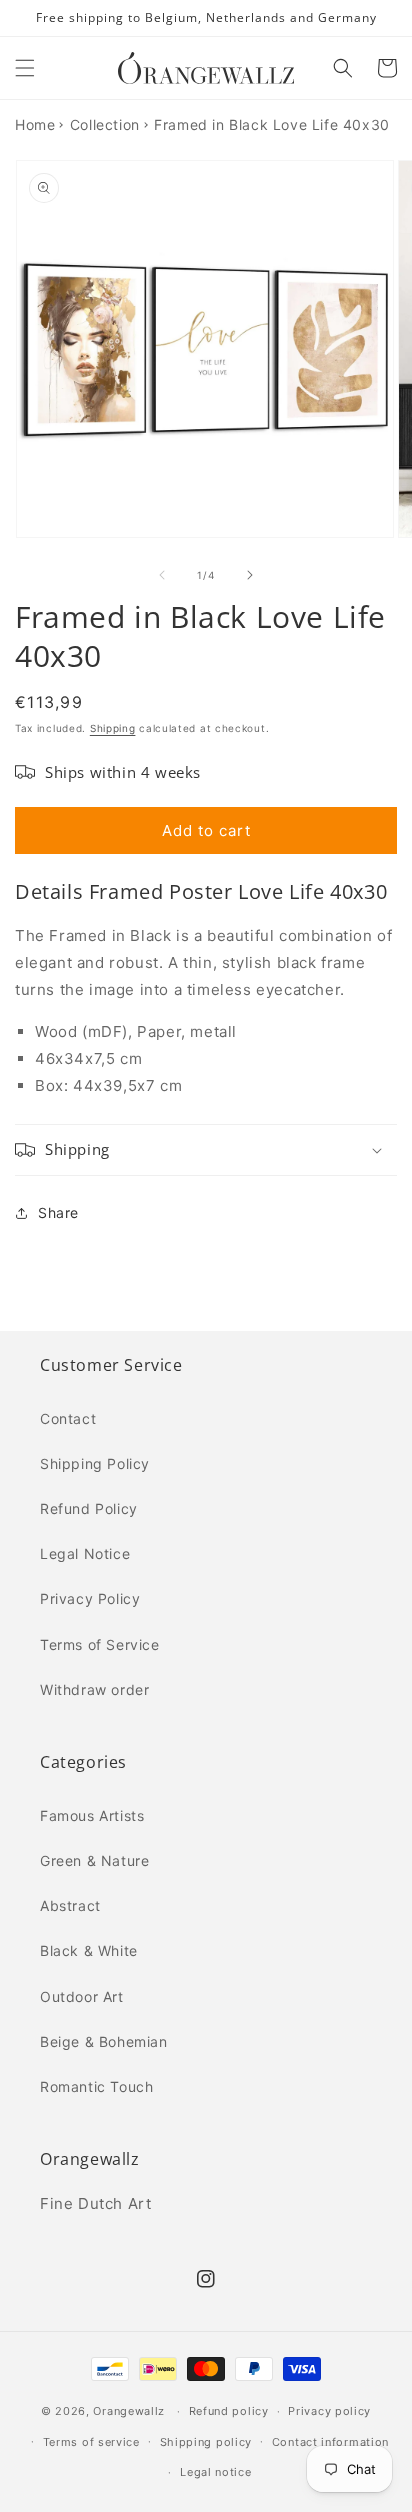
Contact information (330, 2442)
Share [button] (58, 1212)
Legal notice (215, 2472)
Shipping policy (206, 2442)
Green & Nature (94, 1860)
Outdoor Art (82, 1996)
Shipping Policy (95, 1463)
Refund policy (229, 2411)
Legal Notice (85, 1553)
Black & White (89, 1950)
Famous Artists (92, 1815)
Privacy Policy (90, 1598)
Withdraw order (94, 1689)
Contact (68, 1418)
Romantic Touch (96, 2086)
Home (35, 124)
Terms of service (91, 2442)
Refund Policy (89, 1508)
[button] (25, 68)
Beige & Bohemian (104, 2041)
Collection (105, 124)
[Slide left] (162, 575)
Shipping (113, 728)
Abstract (70, 1905)
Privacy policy (329, 2411)
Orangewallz (129, 2411)
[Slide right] (250, 575)
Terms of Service (100, 1644)
